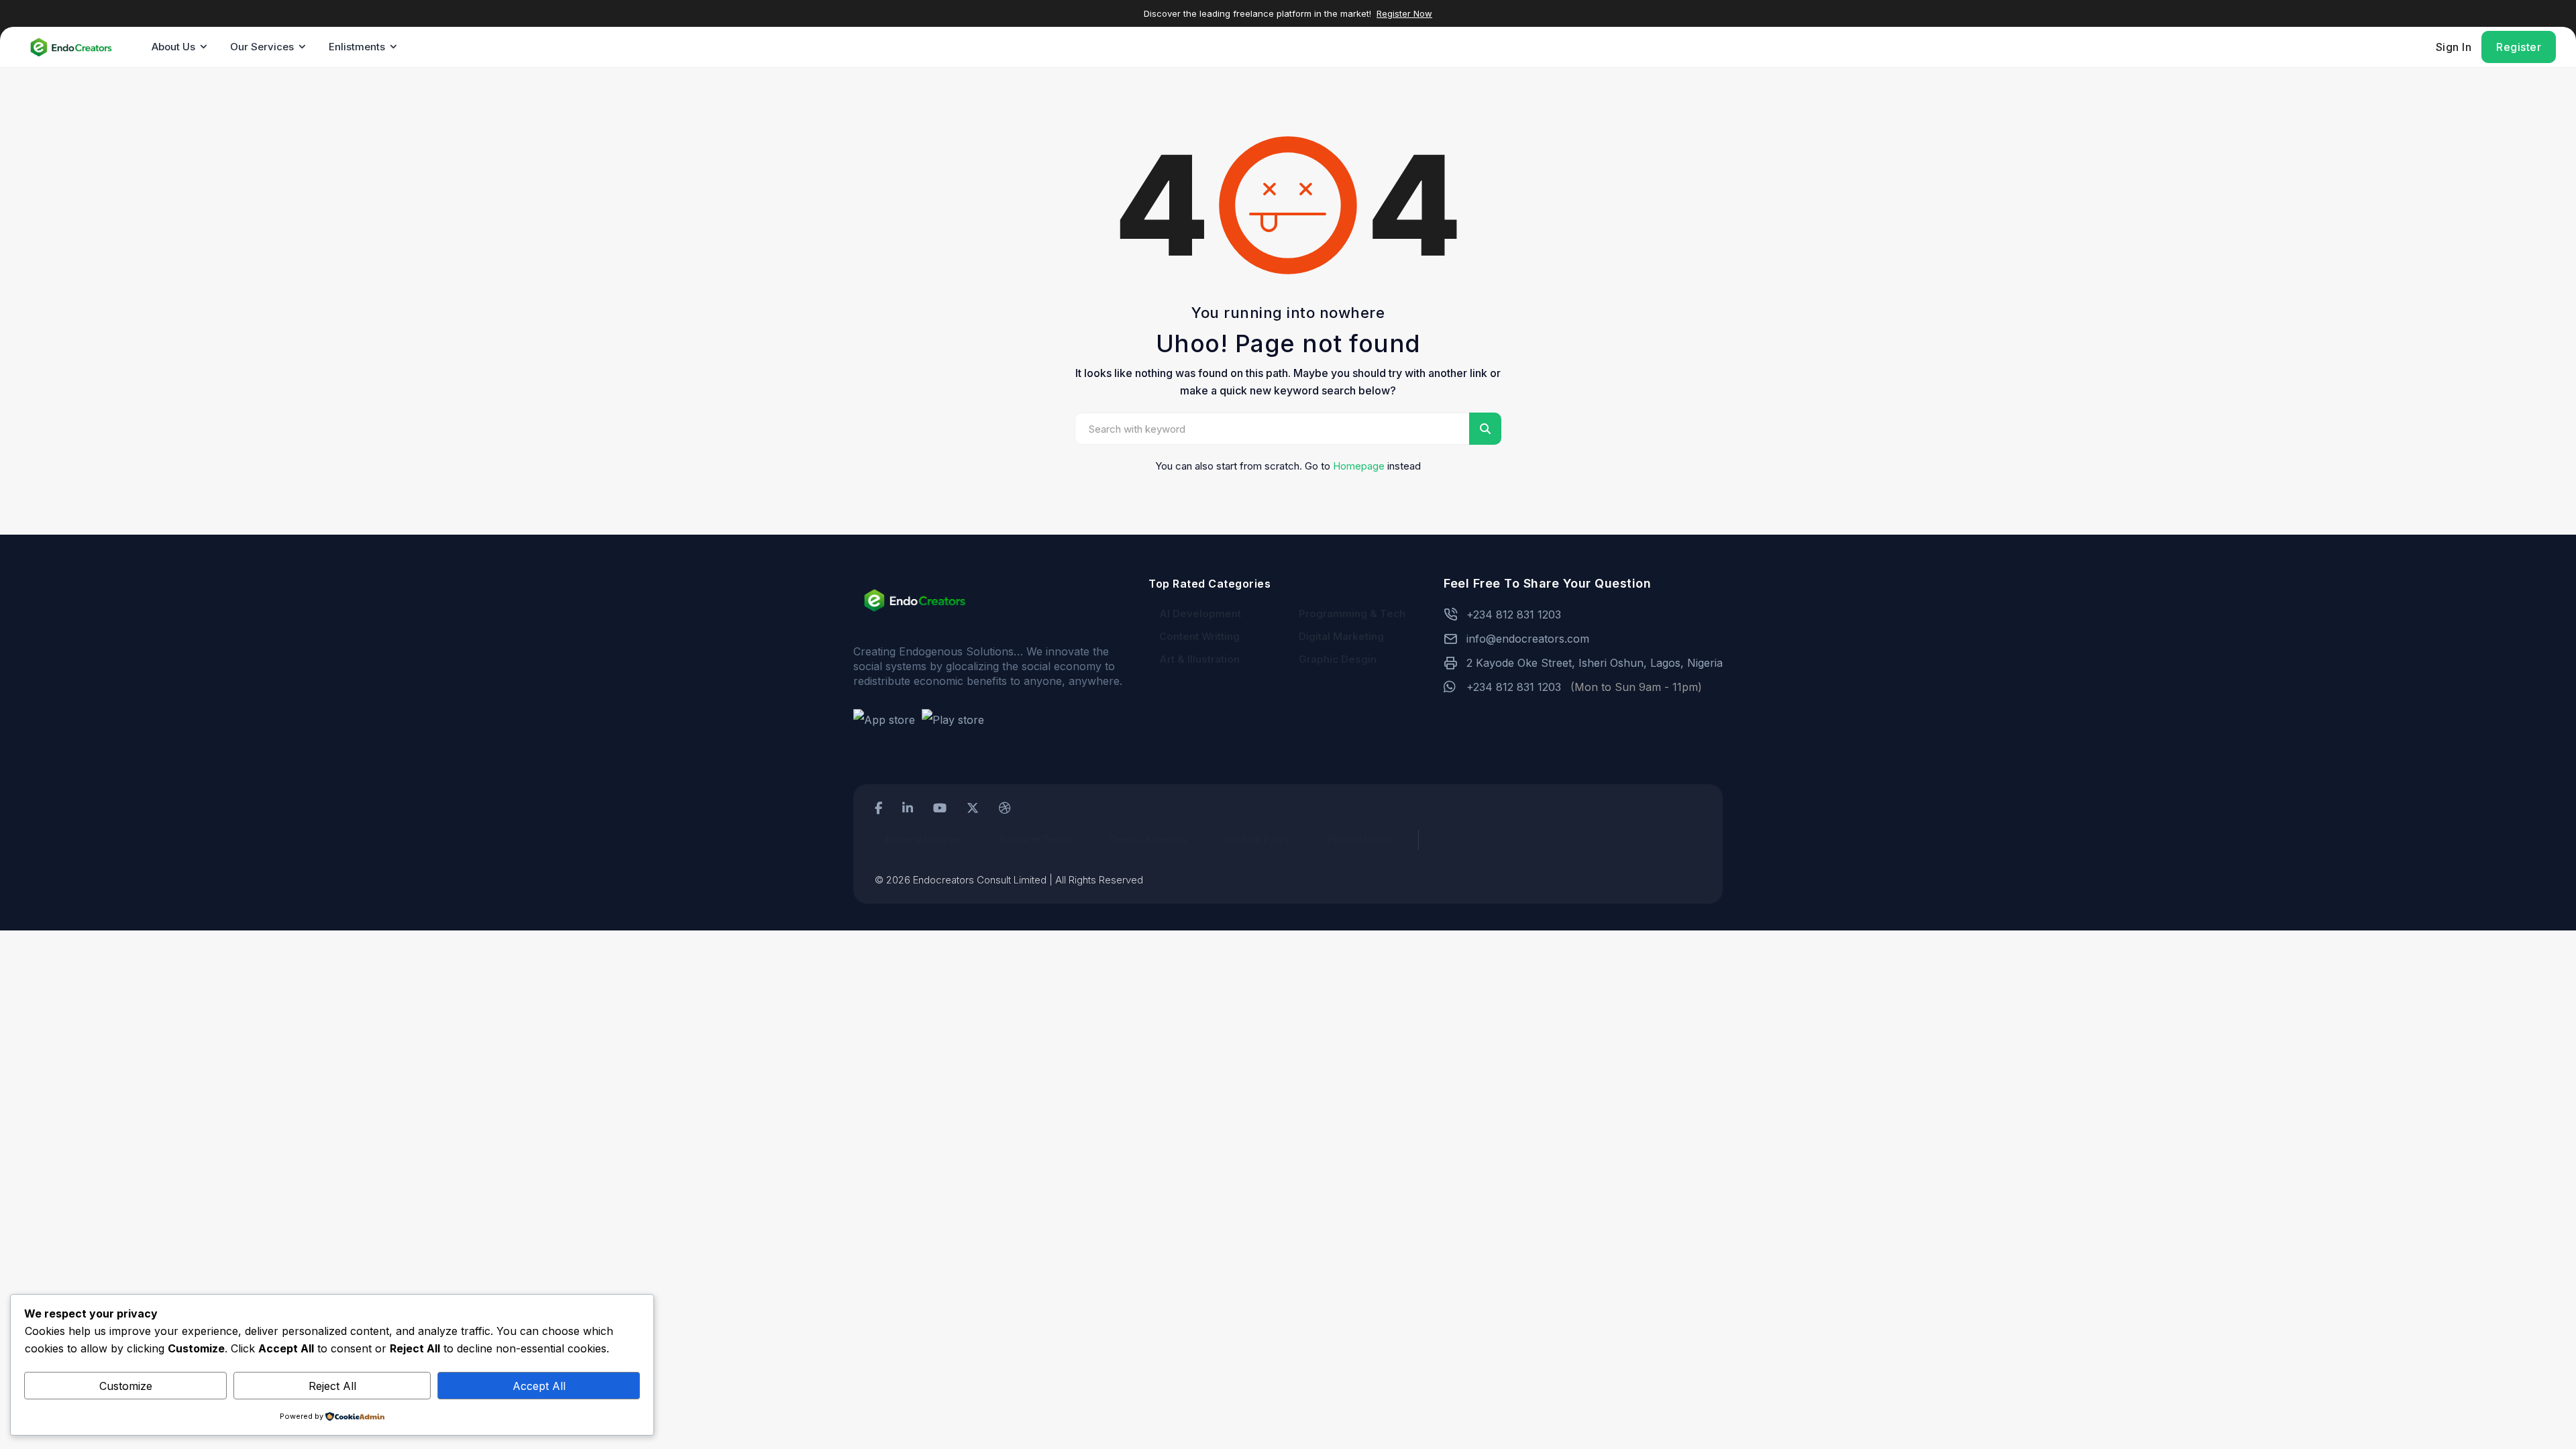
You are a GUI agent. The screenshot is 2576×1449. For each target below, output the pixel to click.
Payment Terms (1036, 840)
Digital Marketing (1341, 636)
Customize (126, 1386)
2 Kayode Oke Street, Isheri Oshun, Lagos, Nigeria (1595, 663)
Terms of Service (1148, 840)
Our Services (262, 47)
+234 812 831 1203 (1514, 614)
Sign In (2454, 47)
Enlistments (357, 47)
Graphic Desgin (1338, 659)
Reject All (332, 1386)
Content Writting (1199, 636)
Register (2519, 47)
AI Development (1200, 613)
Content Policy (1258, 840)
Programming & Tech (1352, 613)
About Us (173, 47)
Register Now (1404, 13)
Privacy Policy (1360, 840)
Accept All (539, 1386)
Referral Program (924, 840)
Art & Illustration (1199, 659)
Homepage (1359, 466)
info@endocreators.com (1528, 639)
